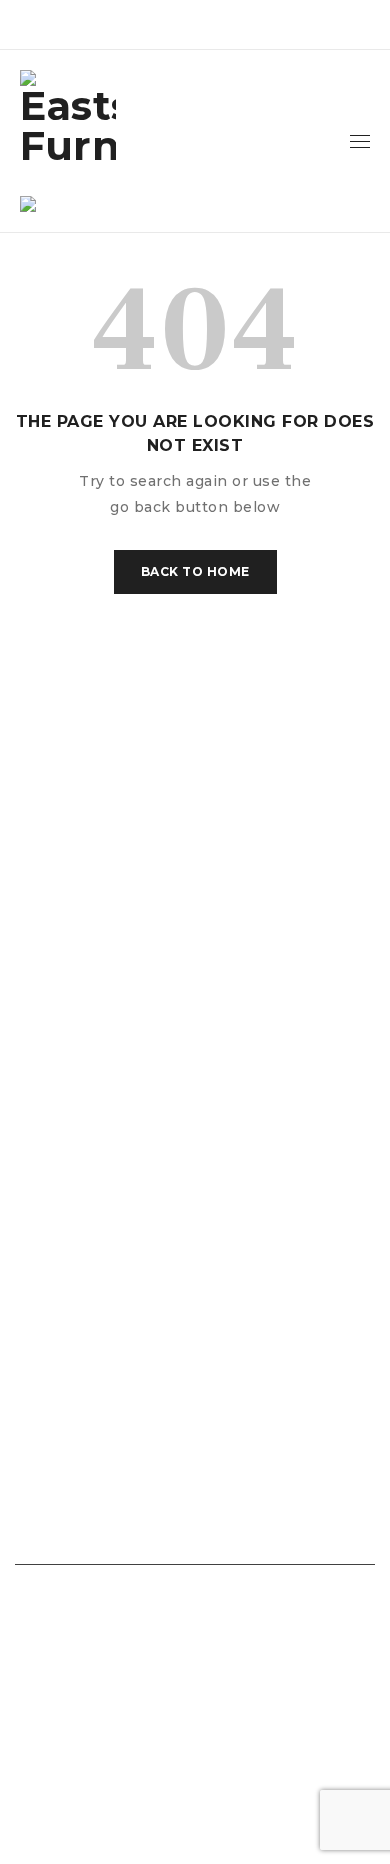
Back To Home (195, 571)
